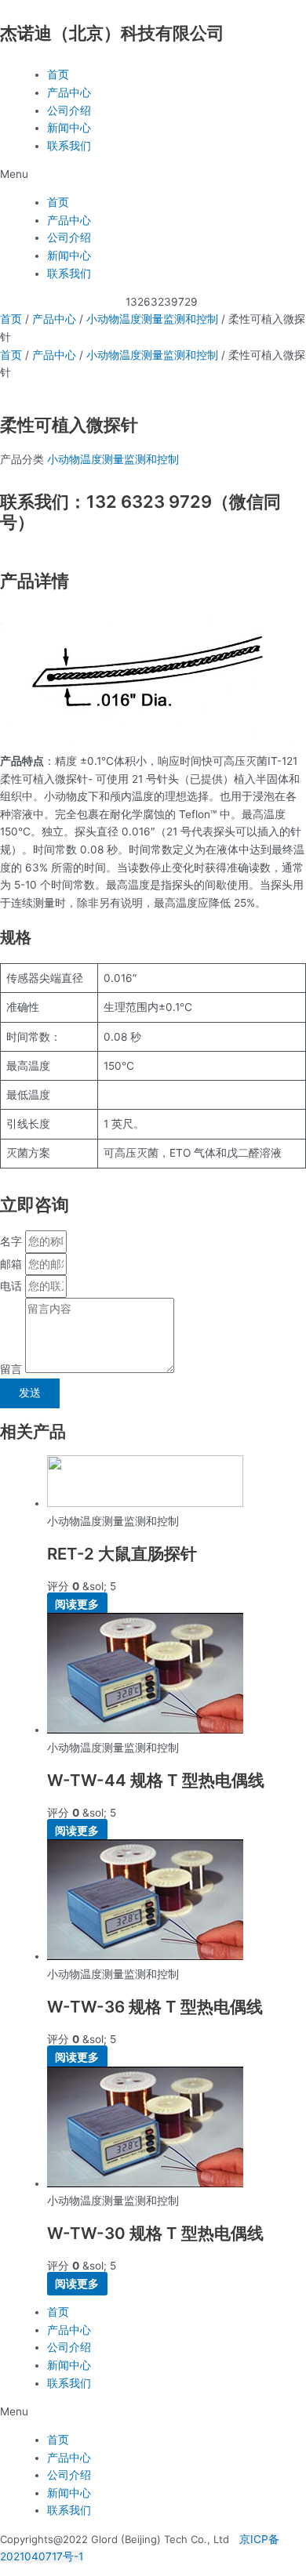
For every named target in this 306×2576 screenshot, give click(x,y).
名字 (13, 1241)
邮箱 (13, 1264)
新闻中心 (69, 128)
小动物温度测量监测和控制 (152, 319)
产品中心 (69, 92)
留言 (13, 1369)
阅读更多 (77, 1604)
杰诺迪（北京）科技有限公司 (112, 33)
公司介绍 (69, 111)
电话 (13, 1286)
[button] (153, 174)
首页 (58, 74)
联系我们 (69, 146)
